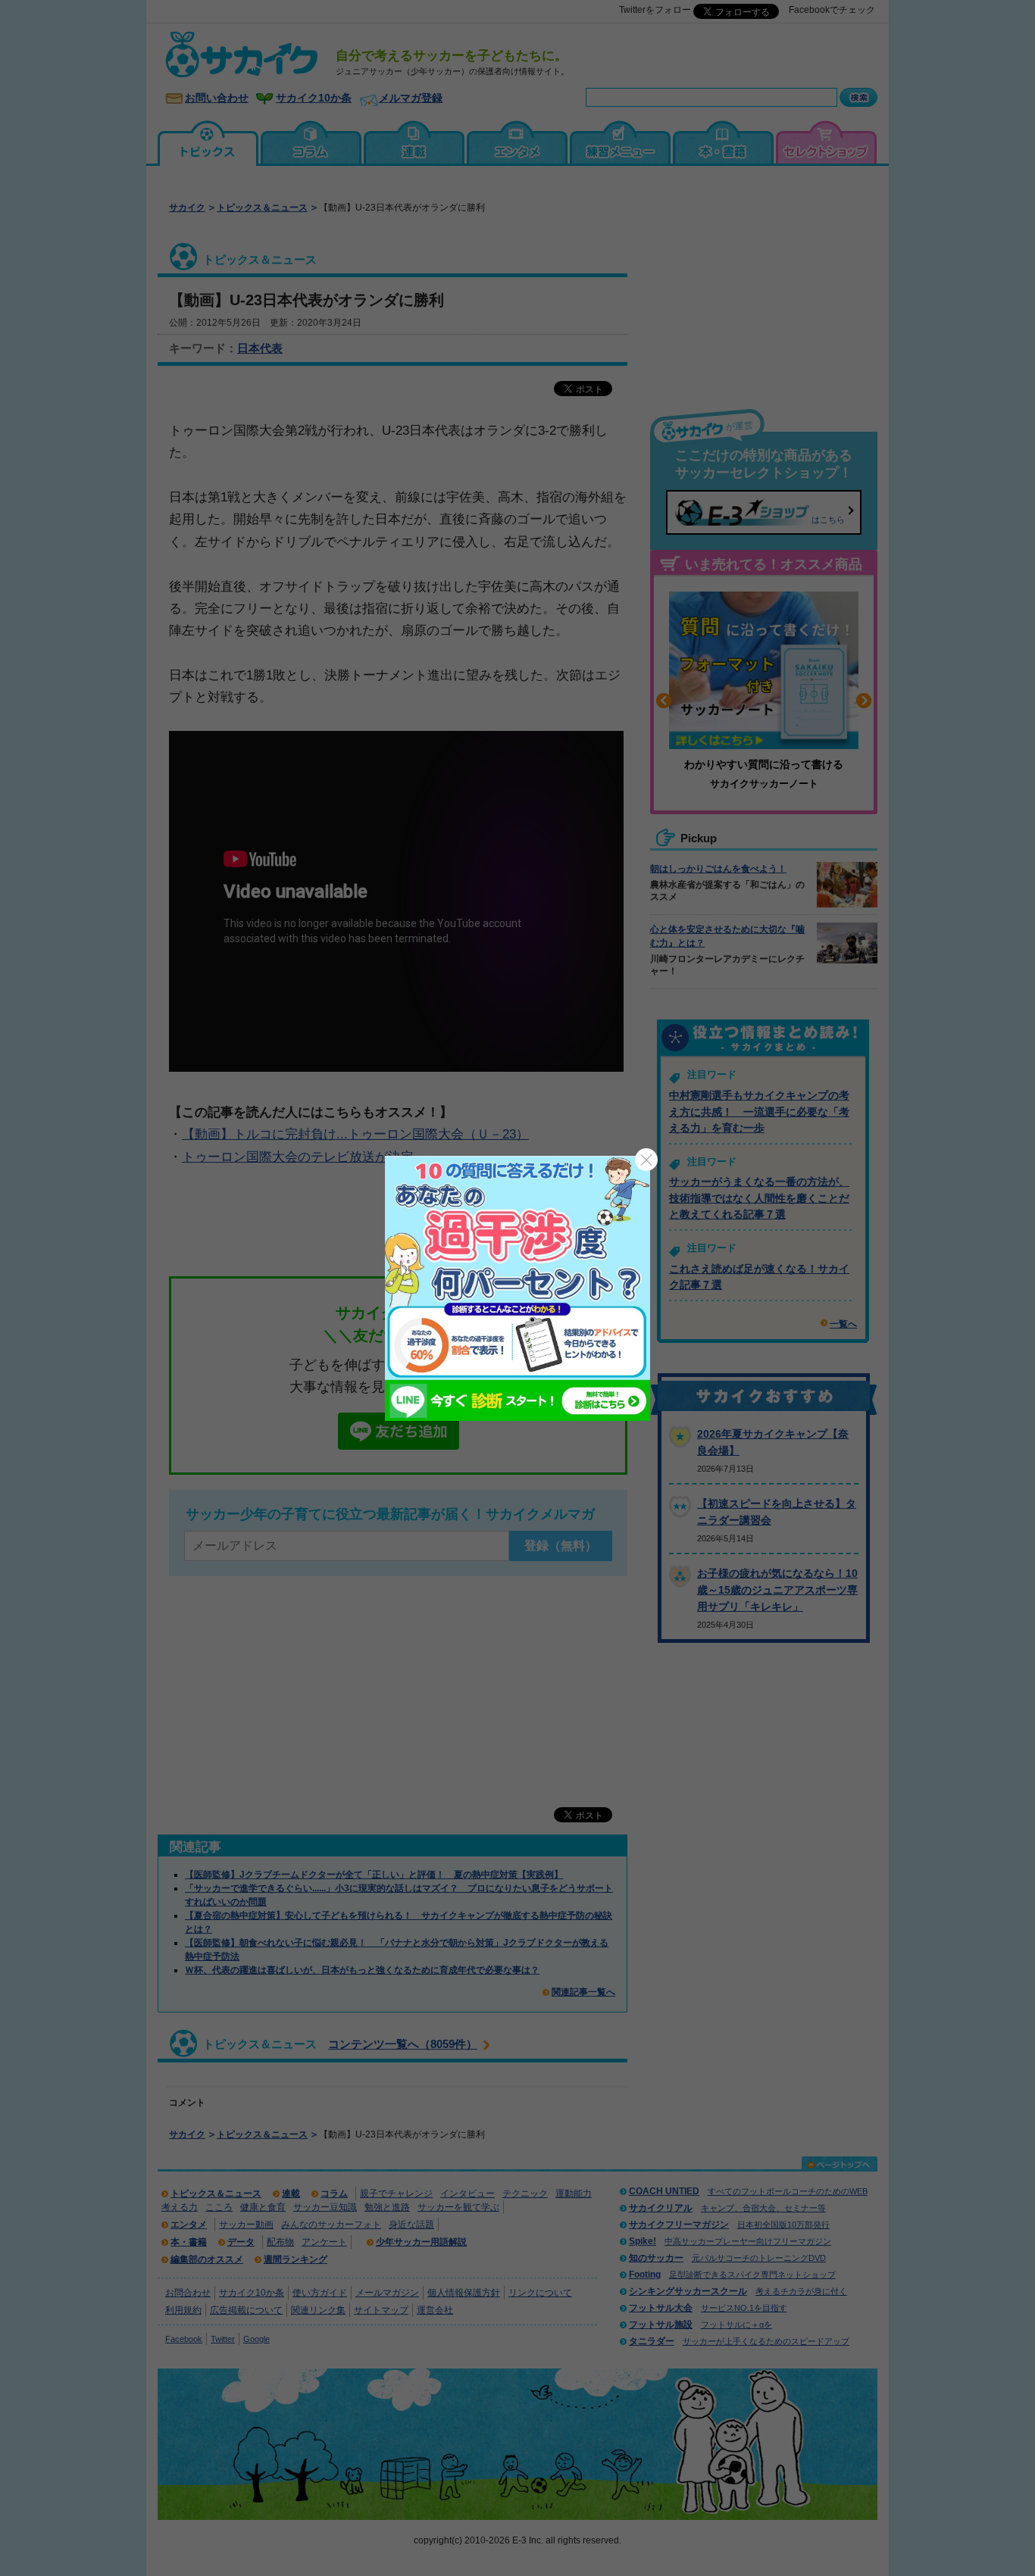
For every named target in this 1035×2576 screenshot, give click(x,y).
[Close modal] (646, 1160)
